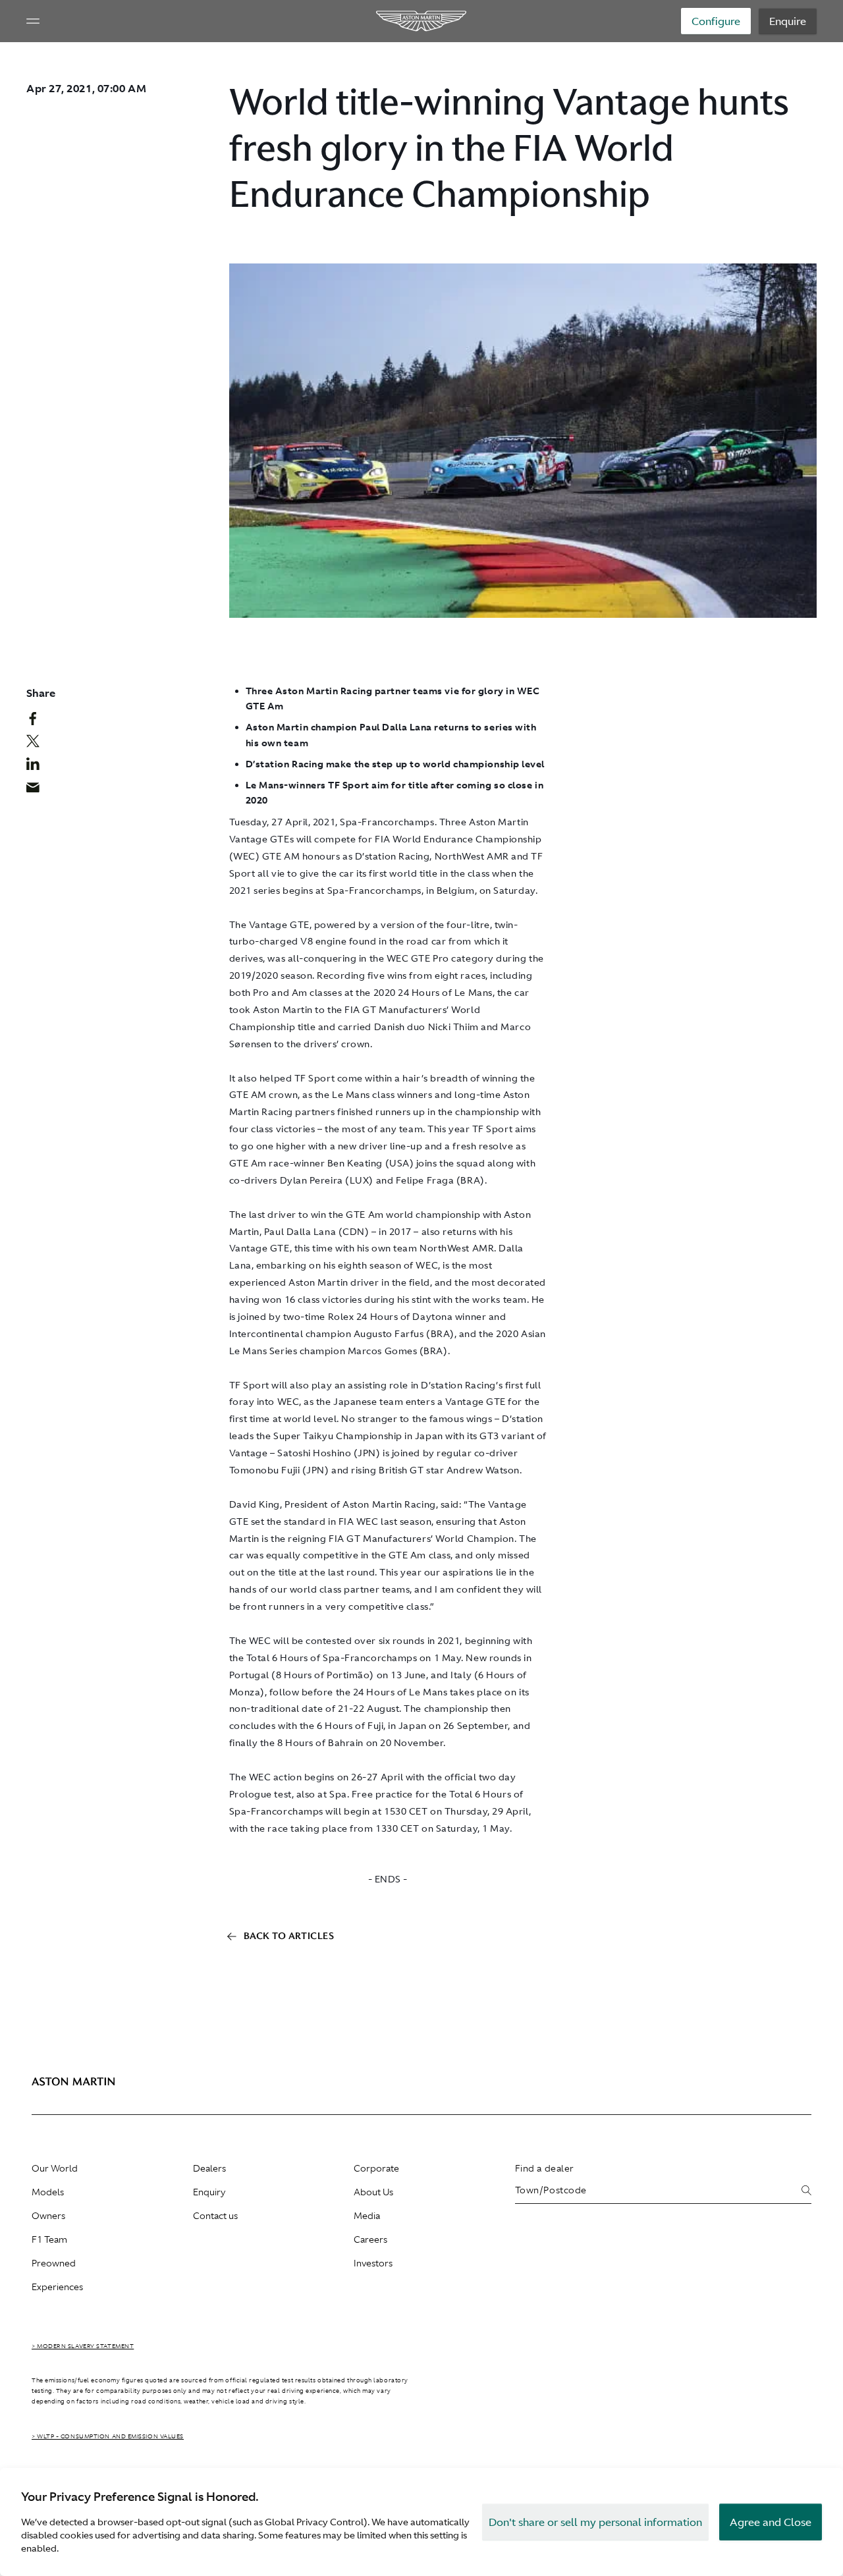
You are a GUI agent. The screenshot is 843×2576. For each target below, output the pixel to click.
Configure (716, 21)
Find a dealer (545, 2168)
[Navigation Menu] (33, 21)
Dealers (209, 2168)
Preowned (54, 2263)
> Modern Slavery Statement (83, 2346)
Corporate (376, 2168)
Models (48, 2192)
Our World (55, 2168)
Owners (48, 2216)
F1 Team (49, 2239)
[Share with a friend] (40, 790)
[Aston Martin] (422, 21)
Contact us (215, 2216)
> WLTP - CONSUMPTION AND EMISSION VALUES (108, 2436)
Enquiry (209, 2192)
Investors (373, 2263)
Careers (370, 2239)
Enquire (788, 21)
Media (367, 2216)
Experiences (57, 2287)
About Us (373, 2192)
